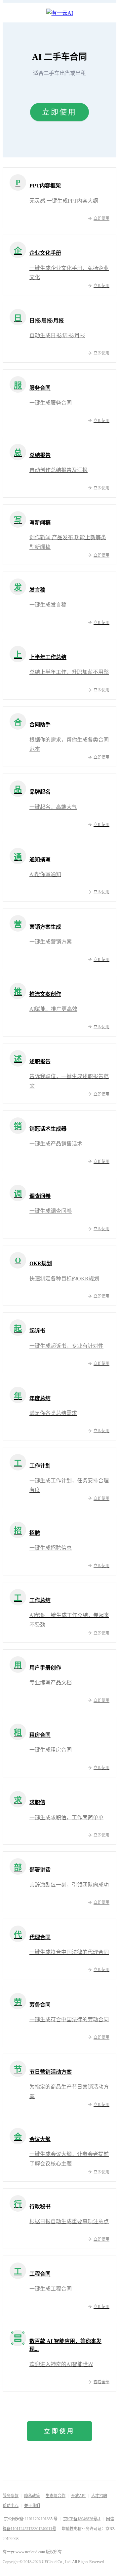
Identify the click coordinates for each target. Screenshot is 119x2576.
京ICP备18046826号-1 (82, 2519)
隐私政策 (32, 2496)
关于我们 (32, 2506)
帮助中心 (11, 2506)
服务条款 (11, 2496)
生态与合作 (56, 2496)
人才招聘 (99, 2496)
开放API (78, 2496)
